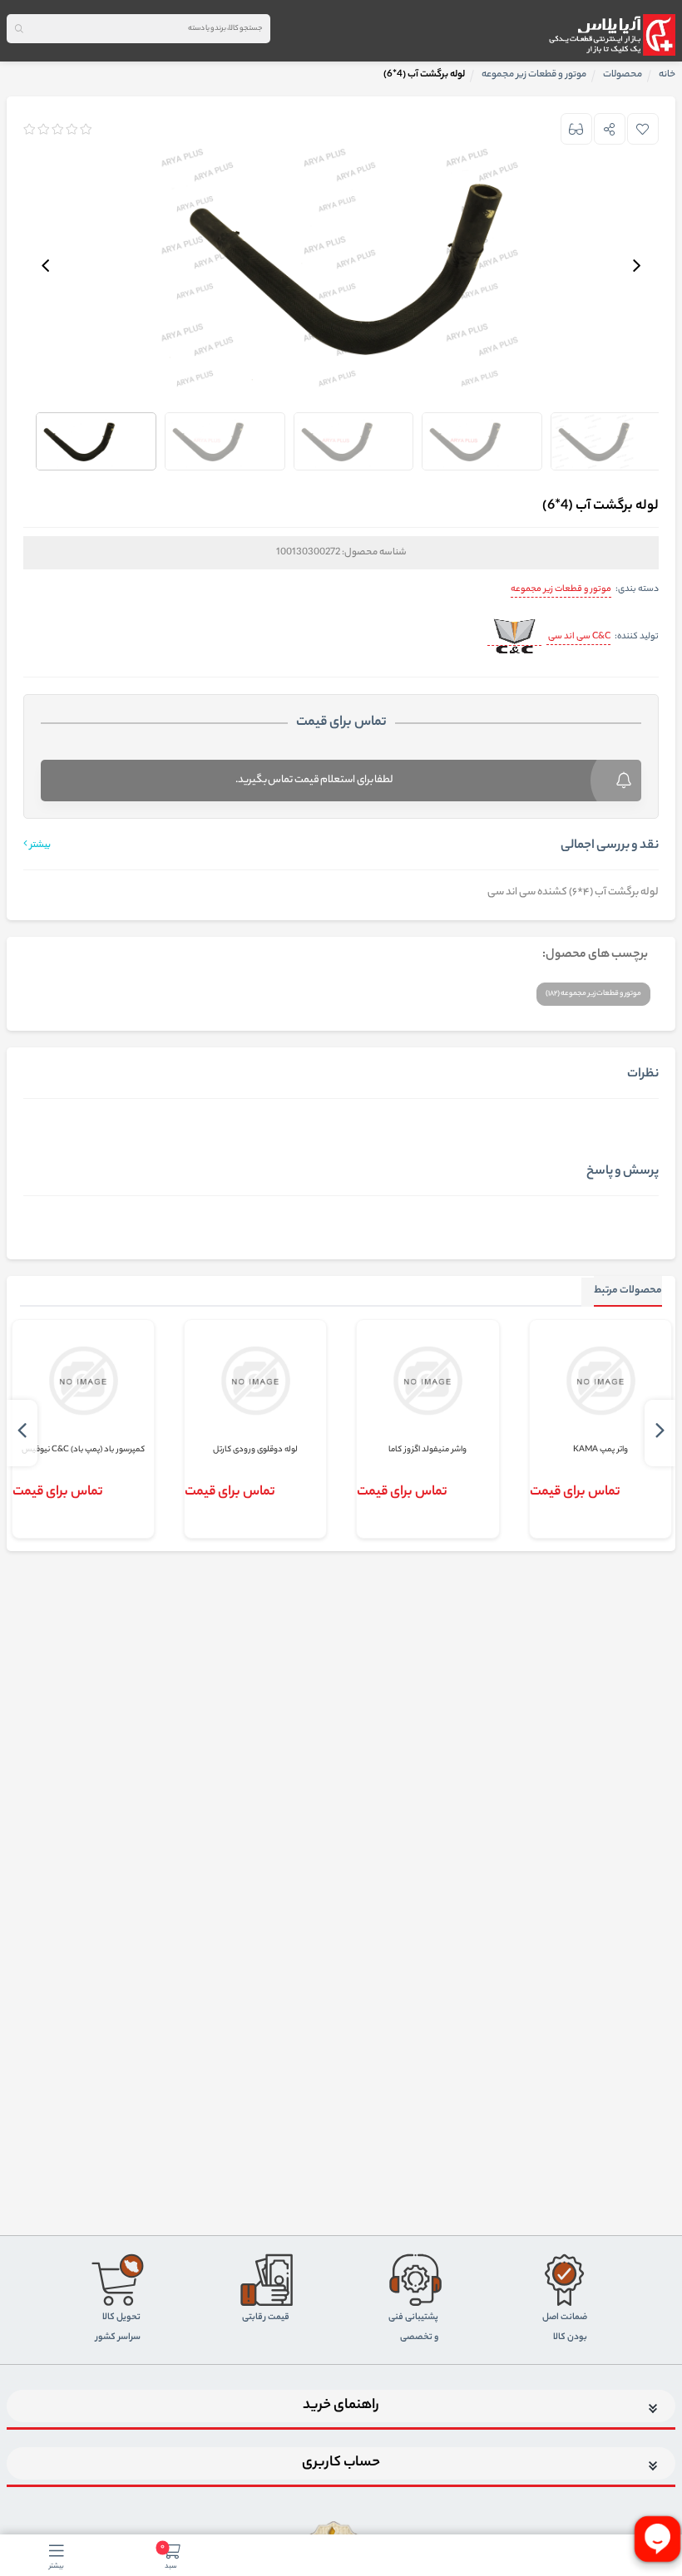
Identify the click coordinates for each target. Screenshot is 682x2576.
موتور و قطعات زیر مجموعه (561, 589)
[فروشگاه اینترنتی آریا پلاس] (612, 35)
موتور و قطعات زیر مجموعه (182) (593, 994)
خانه (667, 75)
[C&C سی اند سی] (514, 638)
